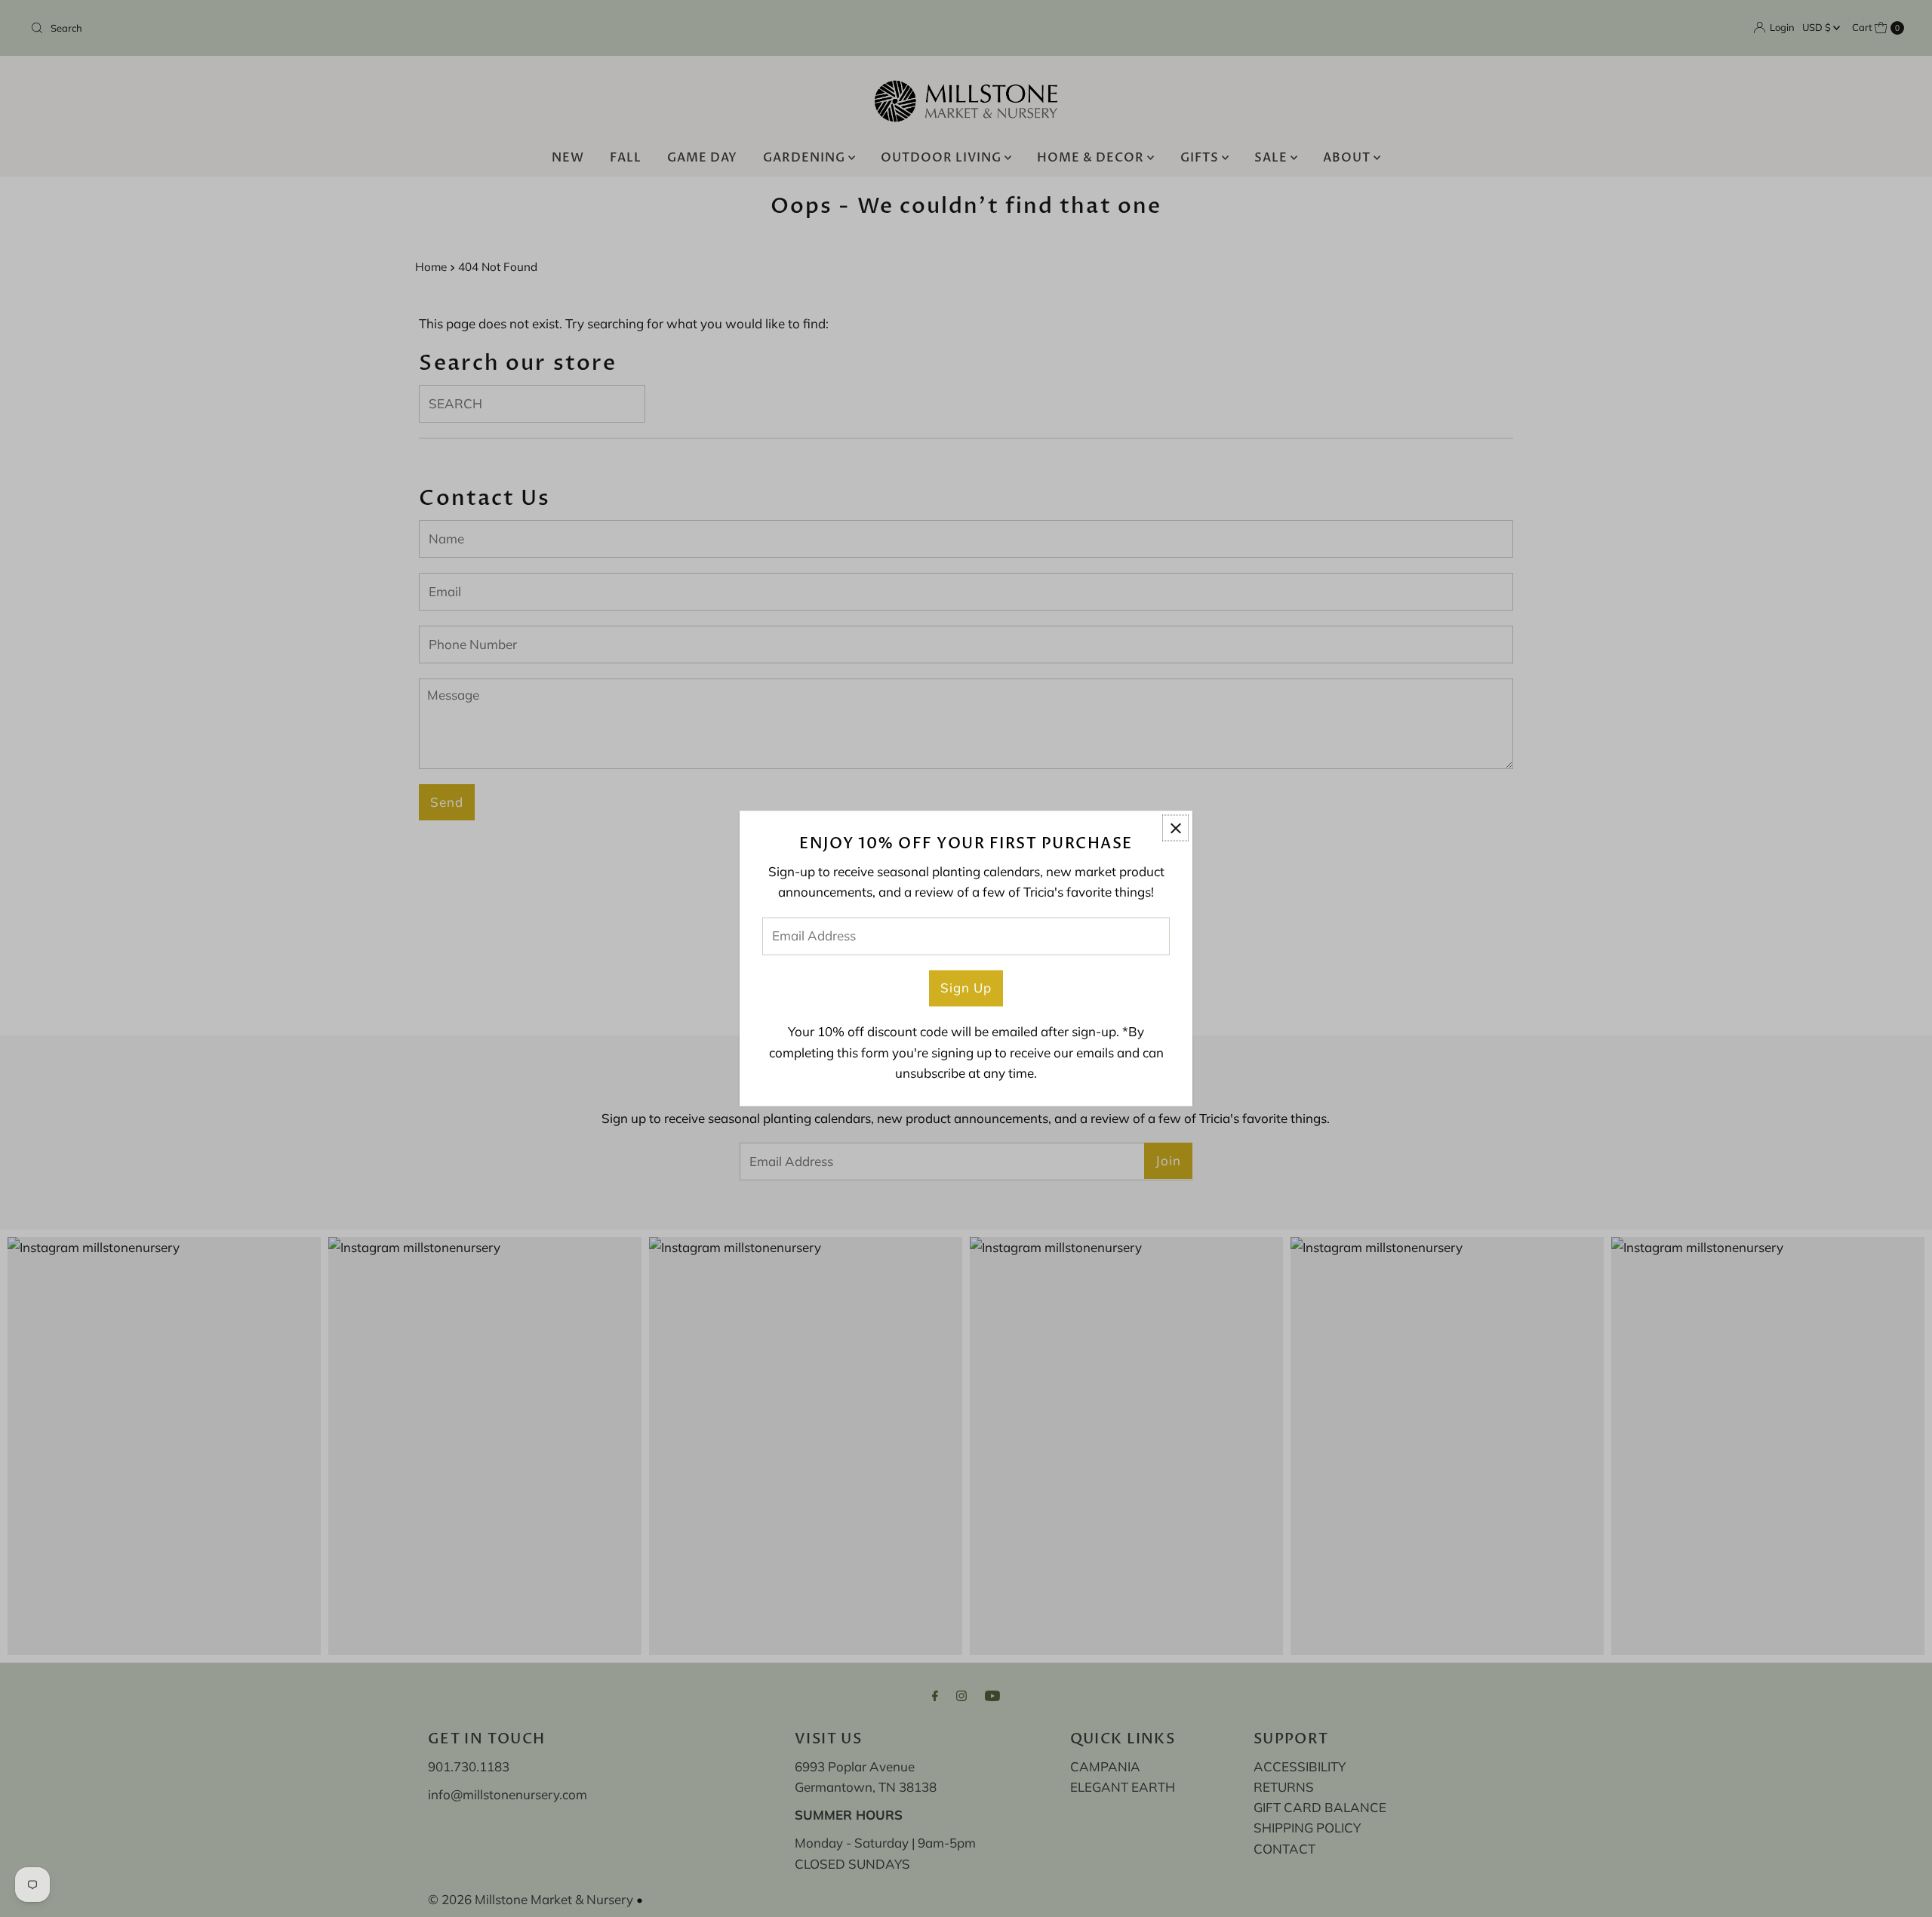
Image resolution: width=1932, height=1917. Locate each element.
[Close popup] (1175, 828)
